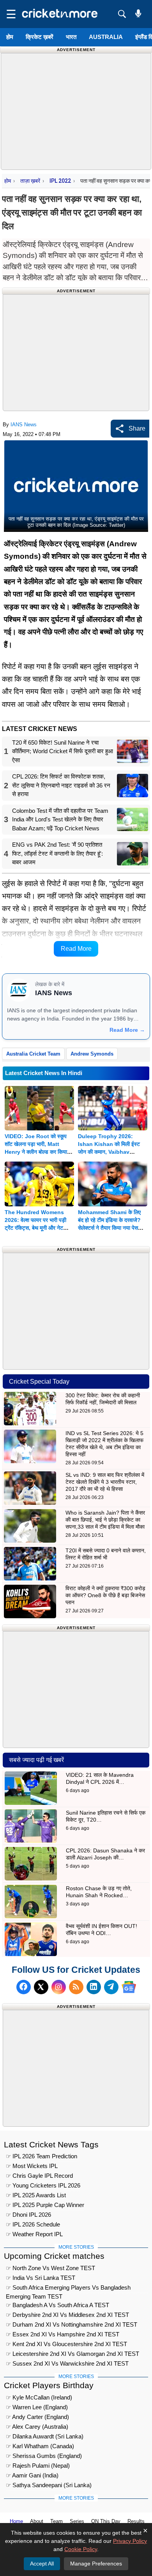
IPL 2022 (60, 181)
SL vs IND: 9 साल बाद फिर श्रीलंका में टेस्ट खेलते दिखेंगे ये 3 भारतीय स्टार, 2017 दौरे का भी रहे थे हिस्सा (105, 1482)
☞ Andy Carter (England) (37, 2417)
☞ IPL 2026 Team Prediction (42, 2156)
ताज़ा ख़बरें (30, 181)
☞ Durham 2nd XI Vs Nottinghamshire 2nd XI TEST (72, 2324)
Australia (106, 37)
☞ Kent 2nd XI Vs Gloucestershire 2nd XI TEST (66, 2344)
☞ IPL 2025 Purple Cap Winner (45, 2205)
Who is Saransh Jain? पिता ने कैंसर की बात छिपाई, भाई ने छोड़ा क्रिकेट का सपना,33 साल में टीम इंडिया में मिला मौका (105, 1520)
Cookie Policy (81, 2549)
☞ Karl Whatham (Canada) (40, 2446)
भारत (71, 37)
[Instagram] (59, 1987)
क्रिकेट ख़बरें (40, 37)
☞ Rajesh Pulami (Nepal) (38, 2466)
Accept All (42, 2564)
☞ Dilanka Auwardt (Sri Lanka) (45, 2436)
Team (57, 2521)
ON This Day (106, 2521)
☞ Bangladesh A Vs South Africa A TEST (57, 2305)
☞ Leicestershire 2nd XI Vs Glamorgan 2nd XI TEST (72, 2354)
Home (16, 2521)
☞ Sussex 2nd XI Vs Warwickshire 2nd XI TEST (67, 2363)
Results (136, 2521)
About (37, 2521)
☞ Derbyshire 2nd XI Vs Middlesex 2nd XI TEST (67, 2315)
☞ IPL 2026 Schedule (33, 2224)
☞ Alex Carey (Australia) (37, 2427)
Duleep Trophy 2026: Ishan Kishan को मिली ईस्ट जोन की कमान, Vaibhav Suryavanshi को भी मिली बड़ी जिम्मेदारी (110, 1152)
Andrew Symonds (92, 1054)
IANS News (24, 425)
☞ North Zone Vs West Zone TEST (50, 2268)
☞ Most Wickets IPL (32, 2166)
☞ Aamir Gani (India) (32, 2475)
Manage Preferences (96, 2564)
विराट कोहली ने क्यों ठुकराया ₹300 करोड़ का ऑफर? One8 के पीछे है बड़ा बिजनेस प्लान (105, 1595)
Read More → (127, 1030)
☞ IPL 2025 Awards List (36, 2195)
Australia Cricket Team (33, 1054)
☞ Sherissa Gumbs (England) (44, 2456)
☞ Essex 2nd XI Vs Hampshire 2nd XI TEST (63, 2334)
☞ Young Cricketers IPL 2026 (43, 2185)
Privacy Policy (130, 2541)
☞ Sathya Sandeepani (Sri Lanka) (49, 2485)
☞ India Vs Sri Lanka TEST (41, 2278)
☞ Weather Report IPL (34, 2234)
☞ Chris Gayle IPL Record (39, 2176)
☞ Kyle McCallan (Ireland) (39, 2397)
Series (77, 2521)
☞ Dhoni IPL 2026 (28, 2215)
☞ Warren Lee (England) (37, 2407)
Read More (76, 949)
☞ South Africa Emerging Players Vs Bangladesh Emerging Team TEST (68, 2289)
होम (10, 37)
